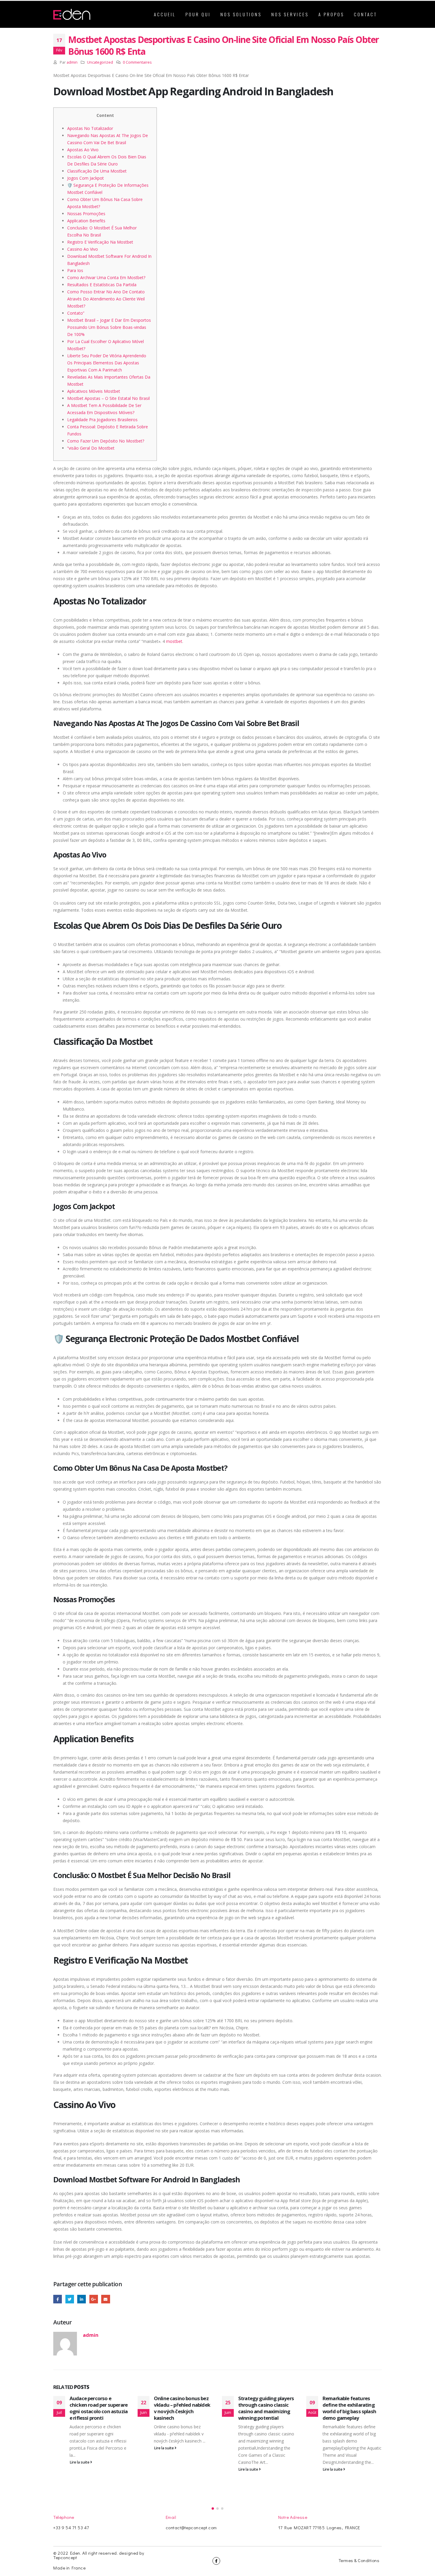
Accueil (165, 14)
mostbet (174, 641)
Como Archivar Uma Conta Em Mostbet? (106, 277)
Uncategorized (100, 62)
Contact (365, 14)
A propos (331, 14)
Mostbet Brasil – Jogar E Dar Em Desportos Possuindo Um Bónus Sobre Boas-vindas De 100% (109, 327)
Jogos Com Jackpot (86, 178)
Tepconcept (65, 2557)
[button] (213, 2509)
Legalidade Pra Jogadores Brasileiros (102, 420)
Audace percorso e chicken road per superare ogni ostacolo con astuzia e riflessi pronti (99, 2408)
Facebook (58, 2299)
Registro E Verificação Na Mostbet (100, 242)
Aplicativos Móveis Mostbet (94, 391)
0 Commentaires (137, 62)
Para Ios (75, 270)
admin (72, 62)
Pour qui (198, 14)
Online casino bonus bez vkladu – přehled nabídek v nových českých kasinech (182, 2408)
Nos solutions (241, 14)
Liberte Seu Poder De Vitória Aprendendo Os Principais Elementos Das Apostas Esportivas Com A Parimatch (107, 363)
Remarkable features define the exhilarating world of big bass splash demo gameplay (349, 2408)
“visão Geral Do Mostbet (91, 448)
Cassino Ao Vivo (83, 249)
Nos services (290, 14)
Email (105, 2299)
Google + (94, 2299)
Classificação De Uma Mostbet (97, 171)
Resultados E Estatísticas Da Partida (102, 285)
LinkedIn (82, 2299)
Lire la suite (80, 2462)
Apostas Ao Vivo (83, 150)
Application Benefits (86, 221)
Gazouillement (70, 2299)
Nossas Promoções (86, 214)
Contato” (76, 313)
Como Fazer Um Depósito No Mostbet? (106, 441)
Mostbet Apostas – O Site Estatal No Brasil (108, 398)
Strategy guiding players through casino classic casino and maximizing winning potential (266, 2408)
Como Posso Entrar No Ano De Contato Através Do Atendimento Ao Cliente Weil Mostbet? (106, 299)
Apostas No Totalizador (90, 128)
